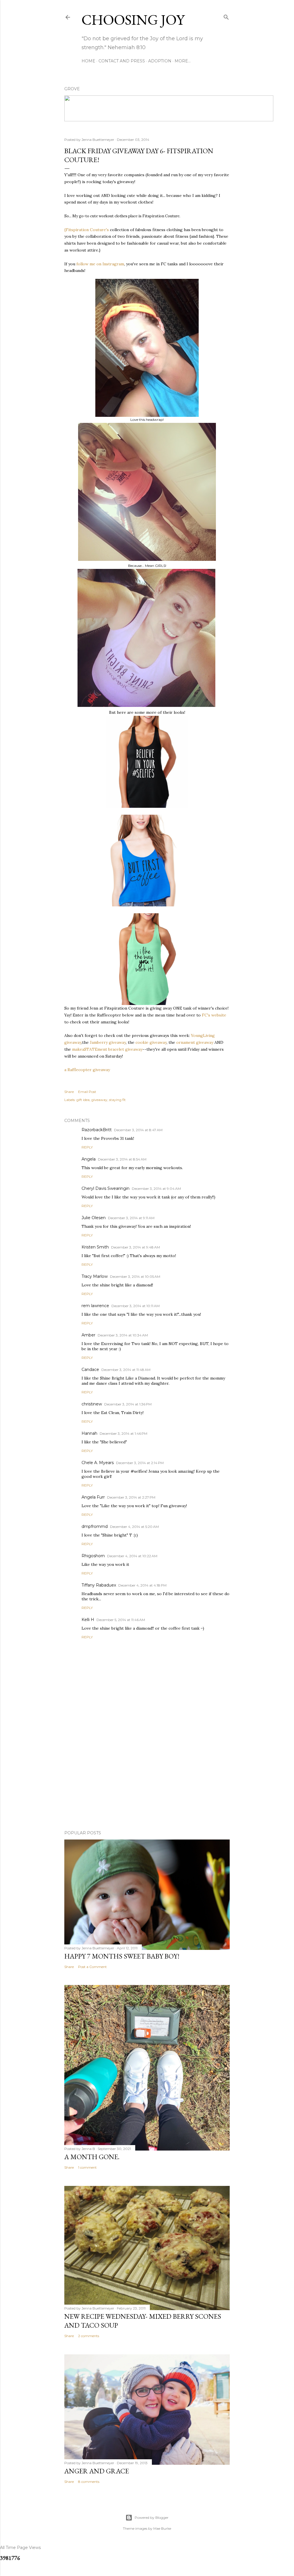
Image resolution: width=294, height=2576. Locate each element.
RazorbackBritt (97, 1130)
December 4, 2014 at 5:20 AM (134, 1527)
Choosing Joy (133, 20)
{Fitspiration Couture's (87, 230)
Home (88, 61)
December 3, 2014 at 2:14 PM (140, 1463)
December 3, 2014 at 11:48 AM (126, 1370)
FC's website (214, 1015)
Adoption (160, 61)
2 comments (89, 2336)
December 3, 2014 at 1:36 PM (128, 1404)
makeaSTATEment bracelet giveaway (107, 1049)
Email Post (87, 1092)
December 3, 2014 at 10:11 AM (136, 1306)
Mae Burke (162, 2528)
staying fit (117, 1100)
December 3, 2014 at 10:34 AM (123, 1335)
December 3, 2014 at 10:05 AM (135, 1277)
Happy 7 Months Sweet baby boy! (122, 1956)
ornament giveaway (195, 1042)
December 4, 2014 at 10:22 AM (132, 1556)
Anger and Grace (97, 2471)
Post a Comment (92, 1967)
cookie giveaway (151, 1042)
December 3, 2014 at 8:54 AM (122, 1159)
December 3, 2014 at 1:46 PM (123, 1433)
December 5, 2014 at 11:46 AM (121, 1620)
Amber (88, 1335)
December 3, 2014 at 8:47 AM (138, 1130)
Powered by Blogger (152, 2518)
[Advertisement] (147, 1776)
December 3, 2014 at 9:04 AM (156, 1189)
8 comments (89, 2482)
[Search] (226, 16)
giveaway (99, 1100)
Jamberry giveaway (108, 1042)
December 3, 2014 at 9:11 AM (131, 1218)
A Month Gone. (92, 2157)
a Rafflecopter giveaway (87, 1070)
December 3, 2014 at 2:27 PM (131, 1497)
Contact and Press (122, 61)
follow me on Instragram (100, 264)
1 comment (87, 2167)
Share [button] (69, 1092)
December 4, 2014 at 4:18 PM (142, 1585)
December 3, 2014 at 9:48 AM (136, 1247)
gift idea (83, 1100)
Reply (87, 1147)
